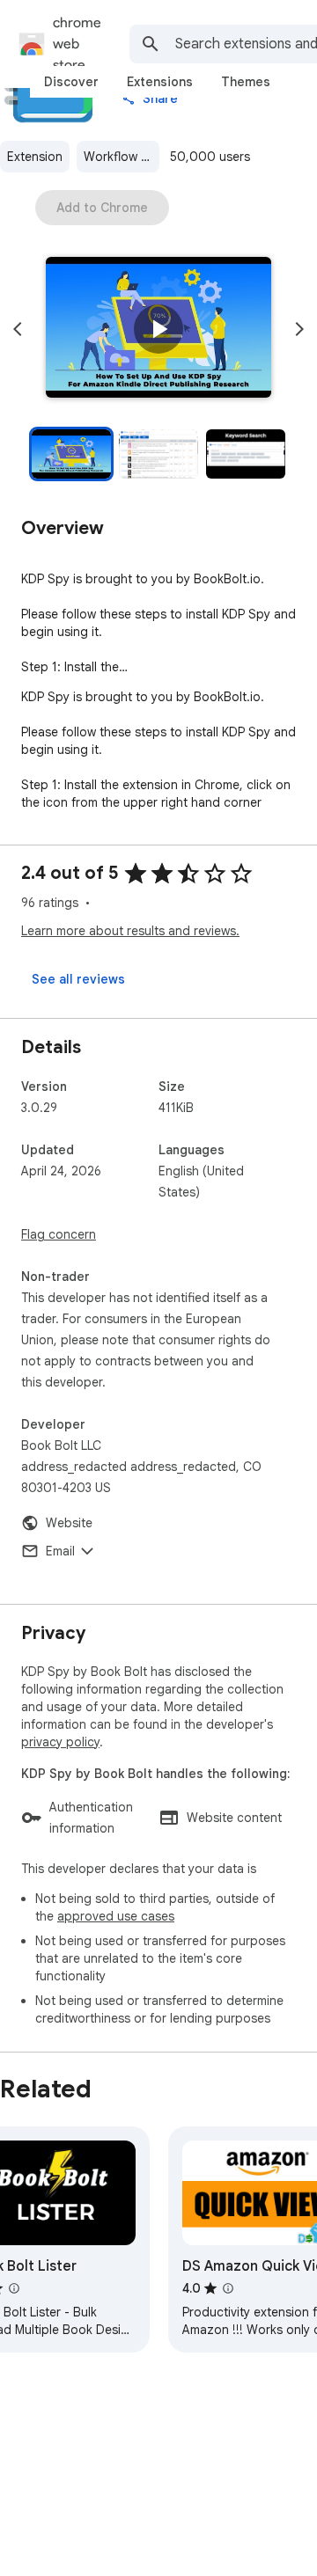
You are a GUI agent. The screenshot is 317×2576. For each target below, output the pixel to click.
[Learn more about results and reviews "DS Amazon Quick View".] (228, 2288)
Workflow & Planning (122, 157)
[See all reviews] (78, 979)
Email (60, 1551)
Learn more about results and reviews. (130, 931)
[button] (158, 329)
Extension (35, 157)
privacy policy (60, 1742)
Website (69, 1523)
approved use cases (116, 1916)
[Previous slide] (18, 329)
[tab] (71, 82)
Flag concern (59, 1234)
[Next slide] (299, 329)
